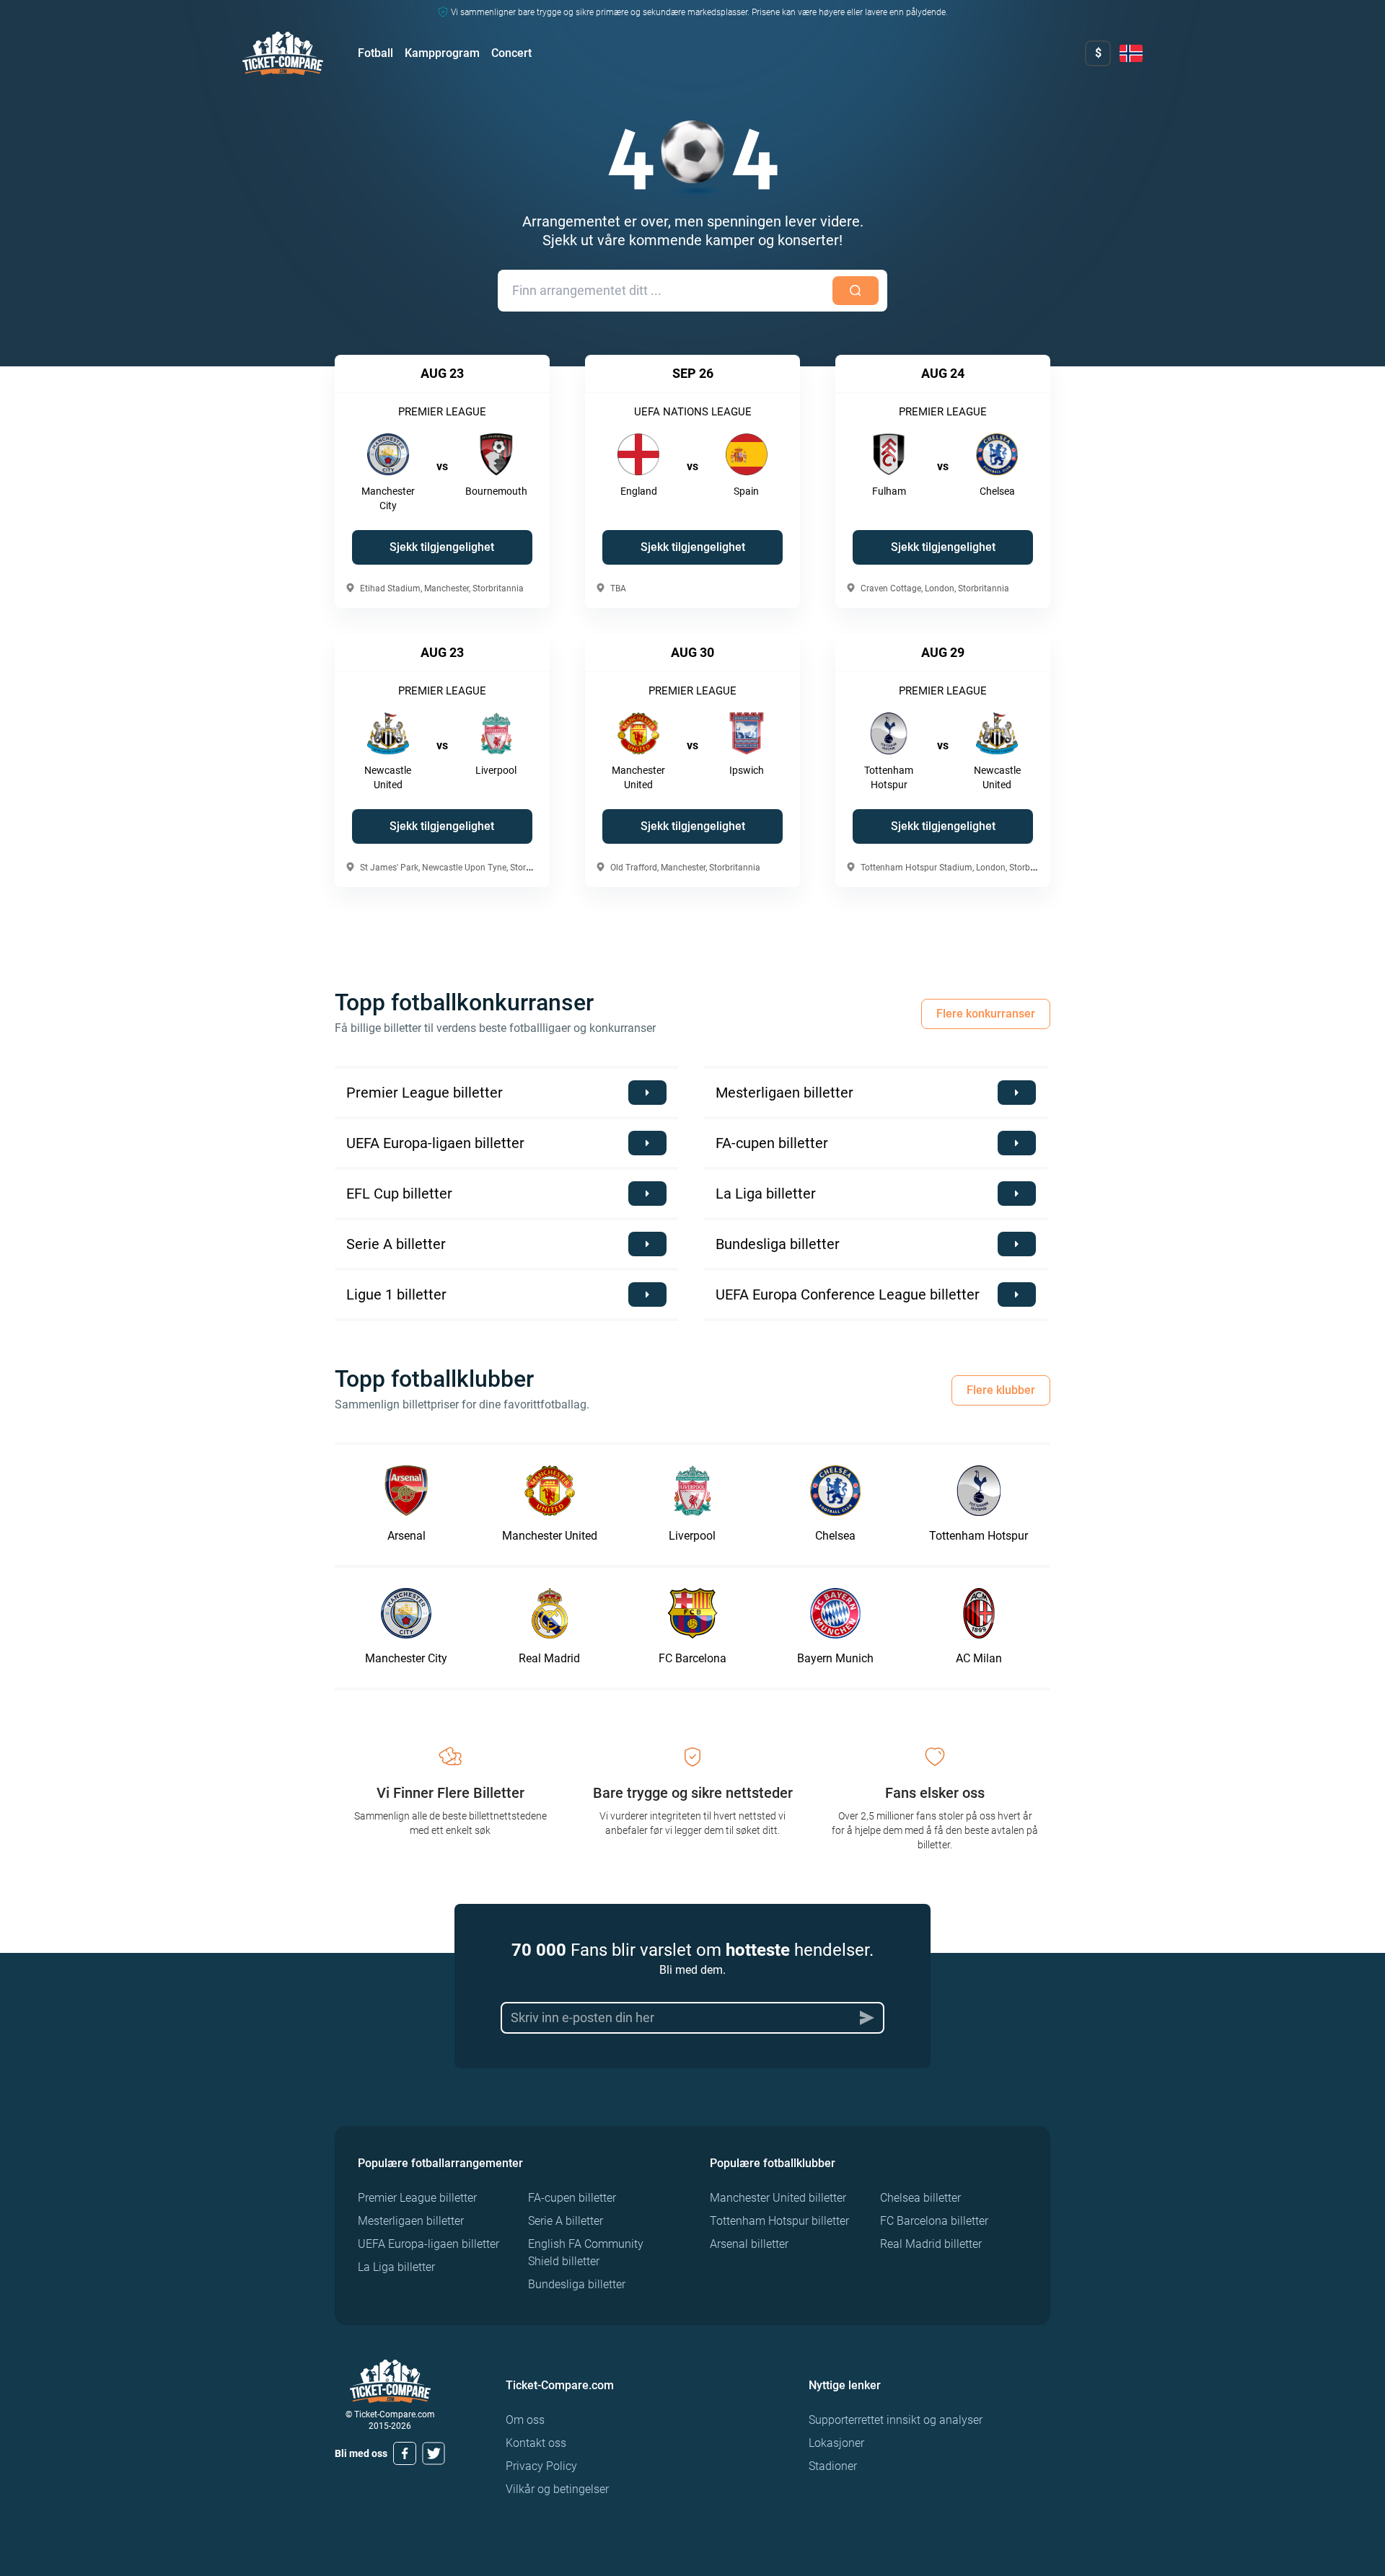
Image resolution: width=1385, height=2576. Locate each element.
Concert (511, 53)
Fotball (375, 53)
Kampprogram (442, 53)
